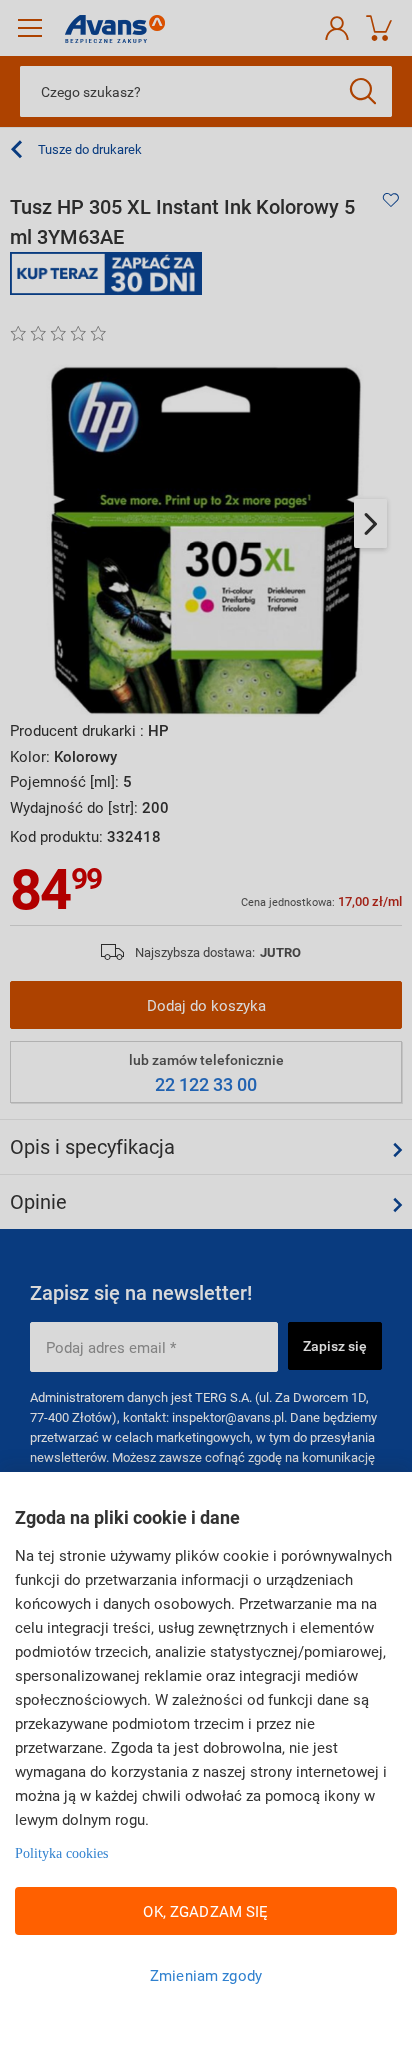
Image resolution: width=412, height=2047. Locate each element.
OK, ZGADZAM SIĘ (205, 1911)
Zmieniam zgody (206, 1975)
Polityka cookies (61, 1853)
